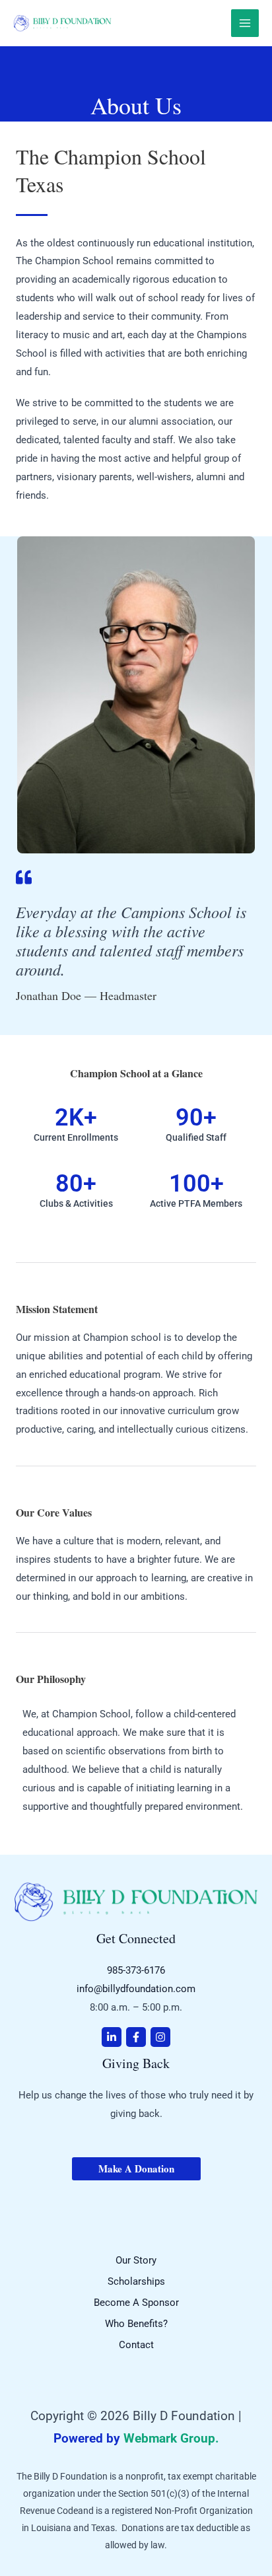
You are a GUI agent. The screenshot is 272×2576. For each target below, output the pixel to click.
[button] (136, 2169)
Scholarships (136, 2281)
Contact (136, 2345)
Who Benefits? (136, 2324)
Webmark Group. (171, 2439)
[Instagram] (160, 2037)
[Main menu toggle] (245, 23)
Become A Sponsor (136, 2303)
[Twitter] (112, 2037)
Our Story (136, 2260)
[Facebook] (136, 2037)
